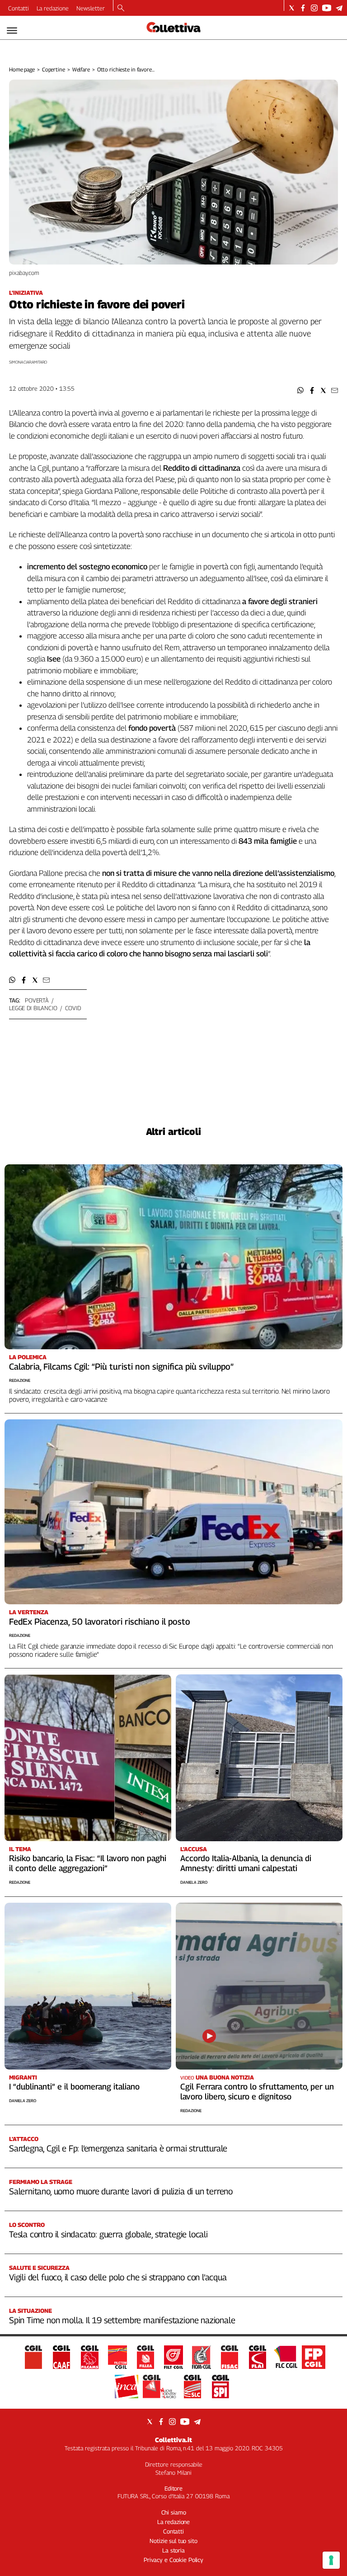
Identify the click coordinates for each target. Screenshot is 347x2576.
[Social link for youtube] (327, 8)
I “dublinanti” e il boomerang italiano (74, 2087)
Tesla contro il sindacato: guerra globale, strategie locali (108, 2234)
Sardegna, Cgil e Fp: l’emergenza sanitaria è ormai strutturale (118, 2148)
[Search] (121, 9)
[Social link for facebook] (303, 8)
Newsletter (91, 8)
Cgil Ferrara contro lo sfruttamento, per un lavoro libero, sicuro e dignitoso (257, 2092)
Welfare (81, 69)
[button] (301, 390)
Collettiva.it (173, 2440)
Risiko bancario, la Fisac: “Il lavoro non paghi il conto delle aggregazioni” (88, 1863)
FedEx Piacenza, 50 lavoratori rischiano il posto (100, 1621)
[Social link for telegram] (339, 8)
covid (73, 1008)
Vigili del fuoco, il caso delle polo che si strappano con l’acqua (118, 2277)
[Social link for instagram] (314, 8)
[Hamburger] (12, 31)
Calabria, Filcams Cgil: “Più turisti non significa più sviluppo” (121, 1366)
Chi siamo (174, 2512)
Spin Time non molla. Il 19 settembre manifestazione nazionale (122, 2320)
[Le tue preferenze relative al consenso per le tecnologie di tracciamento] (331, 2560)
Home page (22, 69)
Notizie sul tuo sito (173, 2541)
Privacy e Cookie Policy (173, 2560)
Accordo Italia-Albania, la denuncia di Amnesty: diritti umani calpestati (246, 1863)
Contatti (19, 8)
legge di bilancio (33, 1008)
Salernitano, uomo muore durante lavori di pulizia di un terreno (121, 2191)
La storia (173, 2550)
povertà (37, 1000)
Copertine (54, 69)
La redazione (53, 8)
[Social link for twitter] (292, 8)
